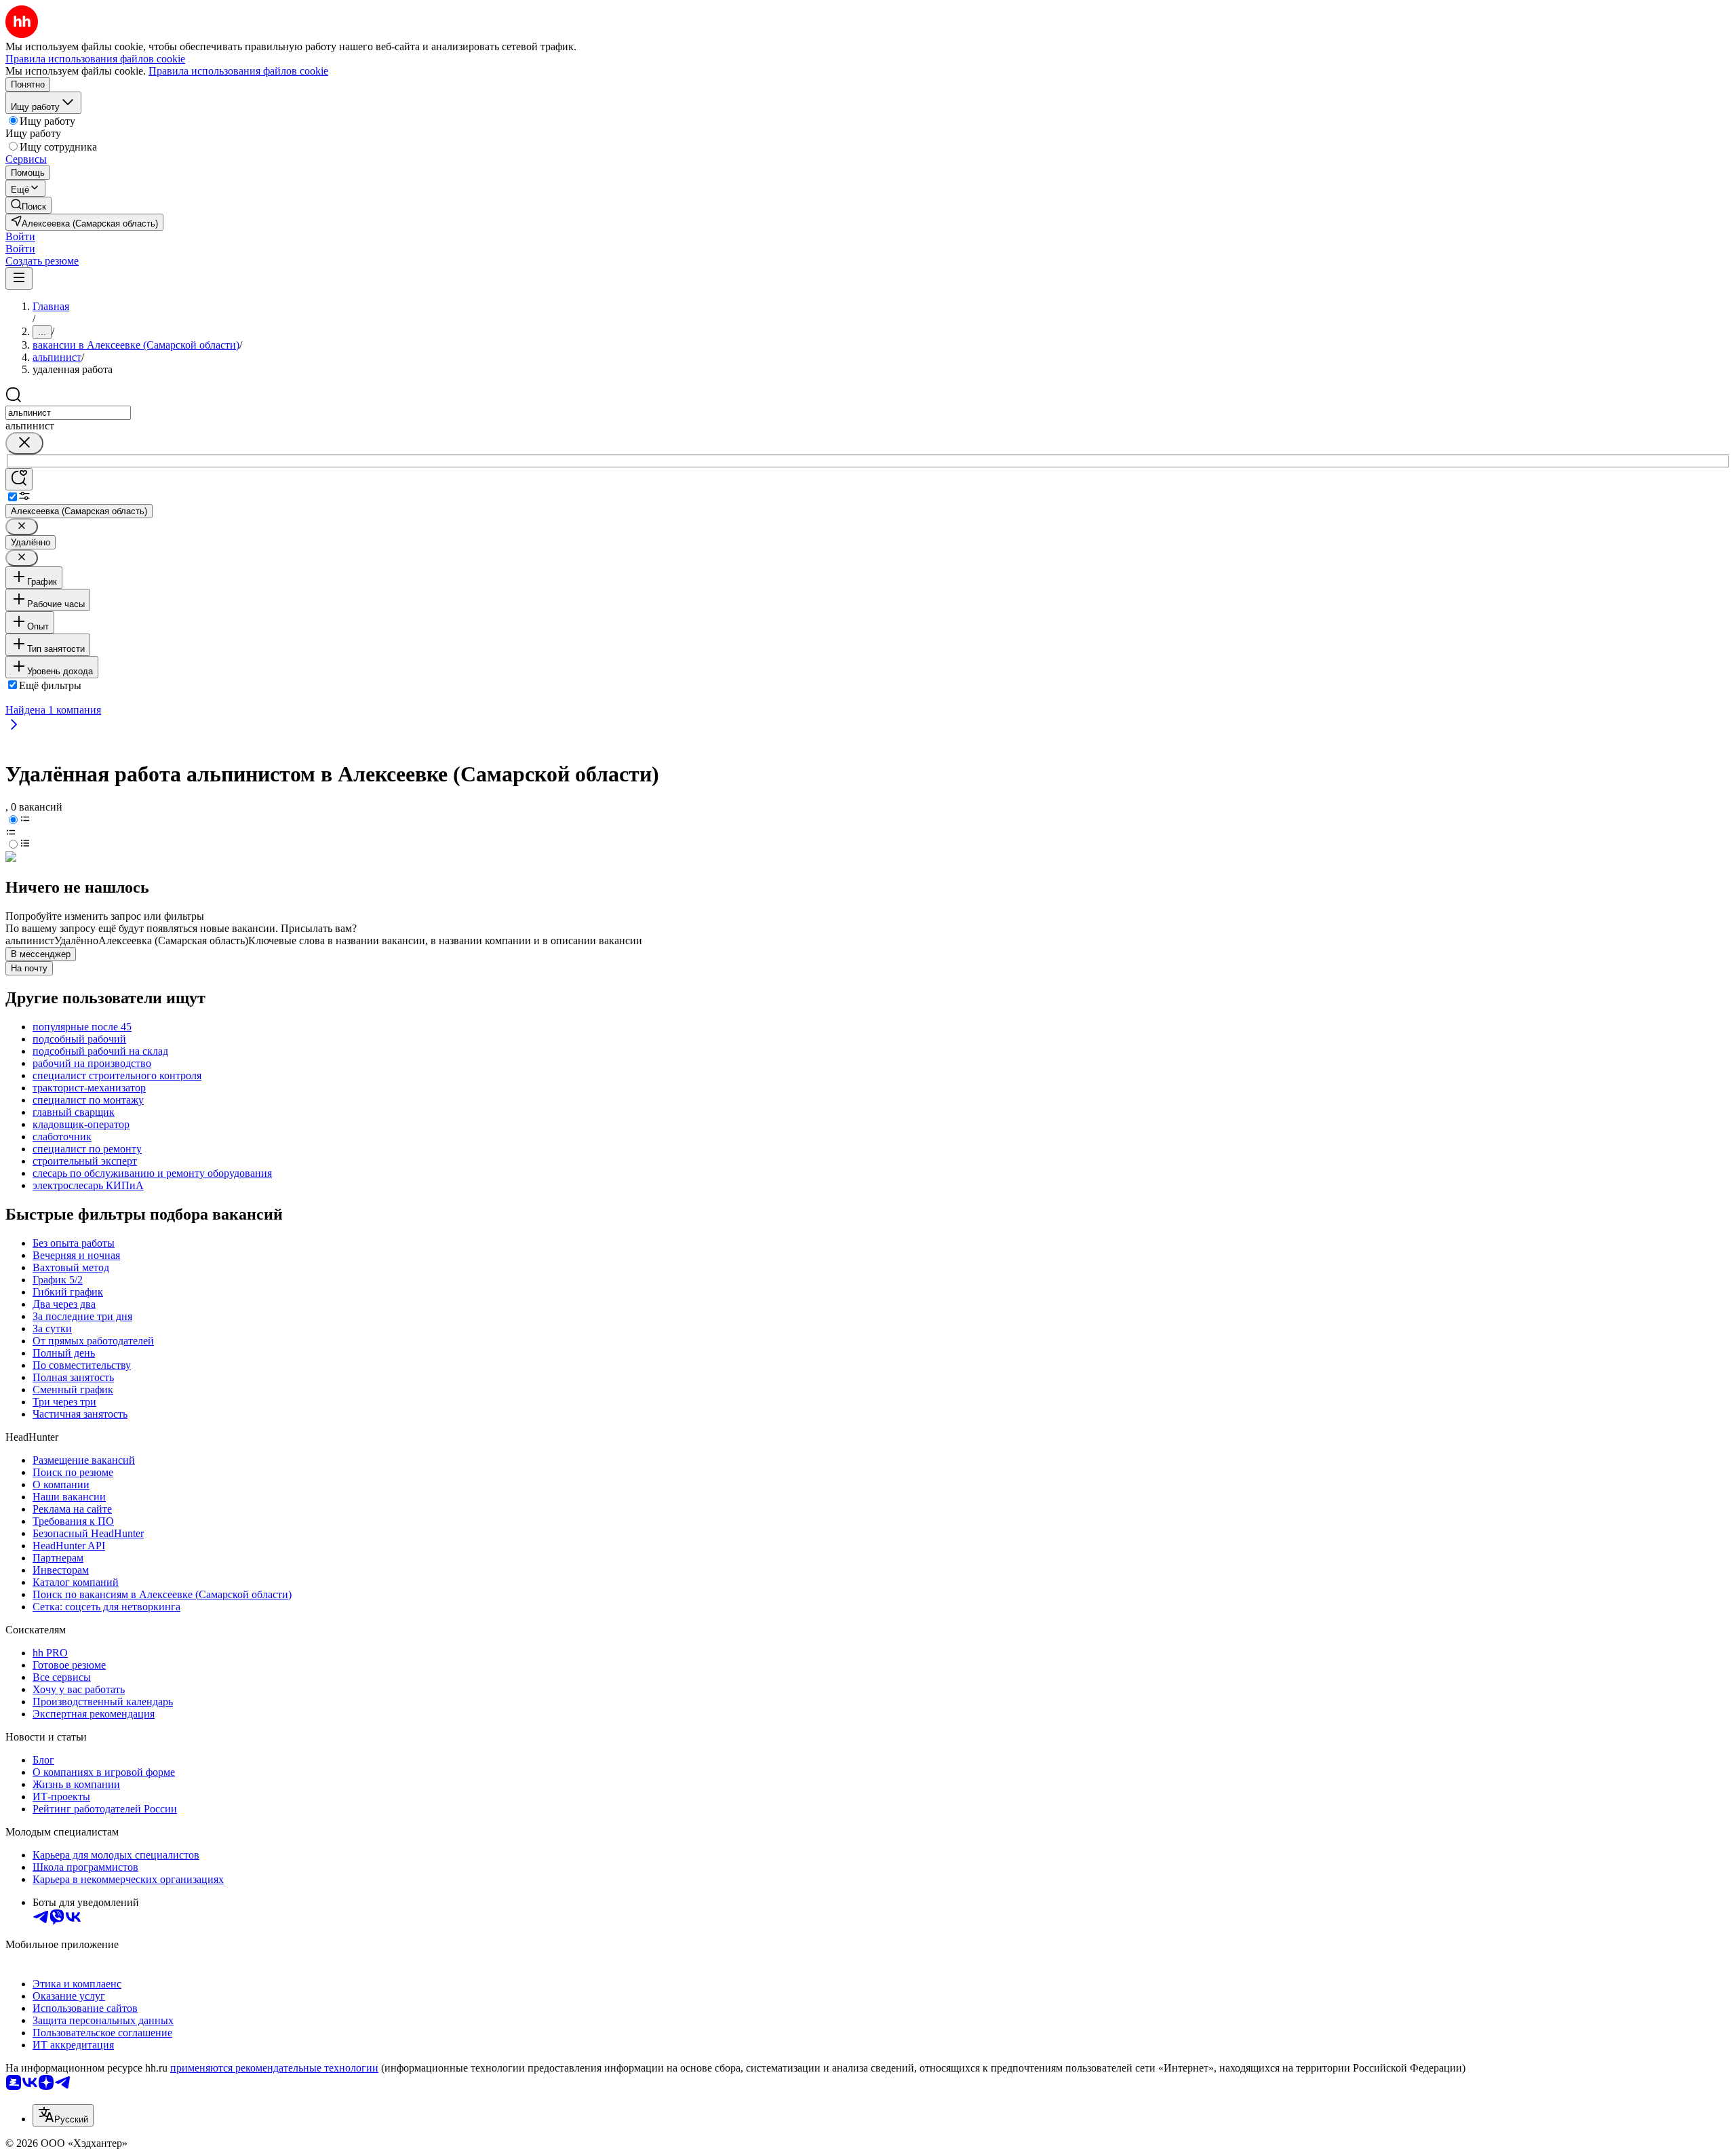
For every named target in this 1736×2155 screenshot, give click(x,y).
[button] (20, 236)
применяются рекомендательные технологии (274, 2068)
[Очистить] (24, 443)
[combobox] (68, 413)
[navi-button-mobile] (19, 278)
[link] (28, 205)
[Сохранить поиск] (19, 479)
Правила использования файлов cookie (238, 71)
